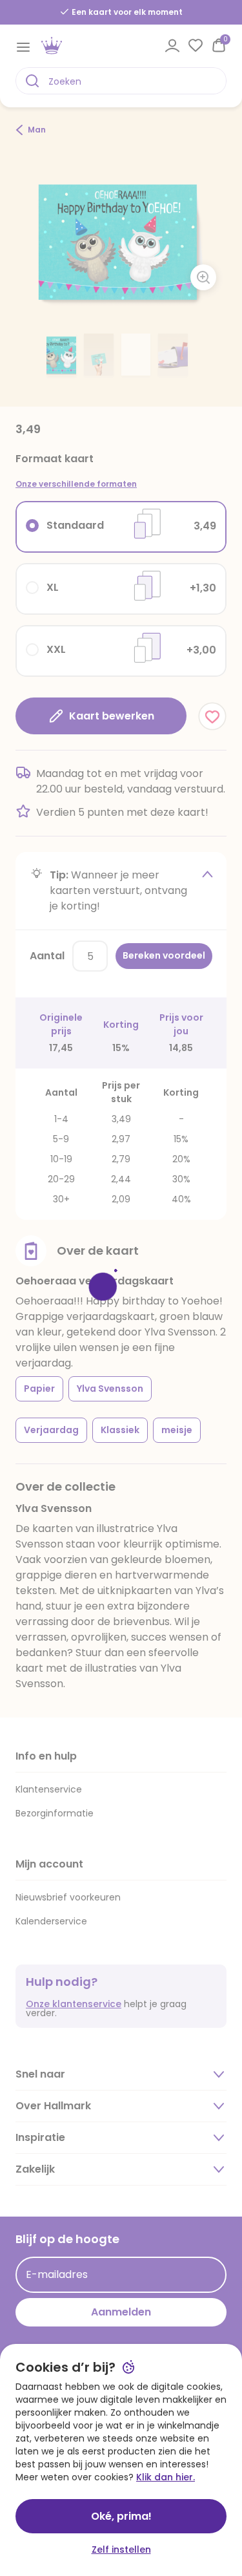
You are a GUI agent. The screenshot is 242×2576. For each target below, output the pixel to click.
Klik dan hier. (166, 2477)
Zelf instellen (121, 2549)
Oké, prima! (121, 2516)
